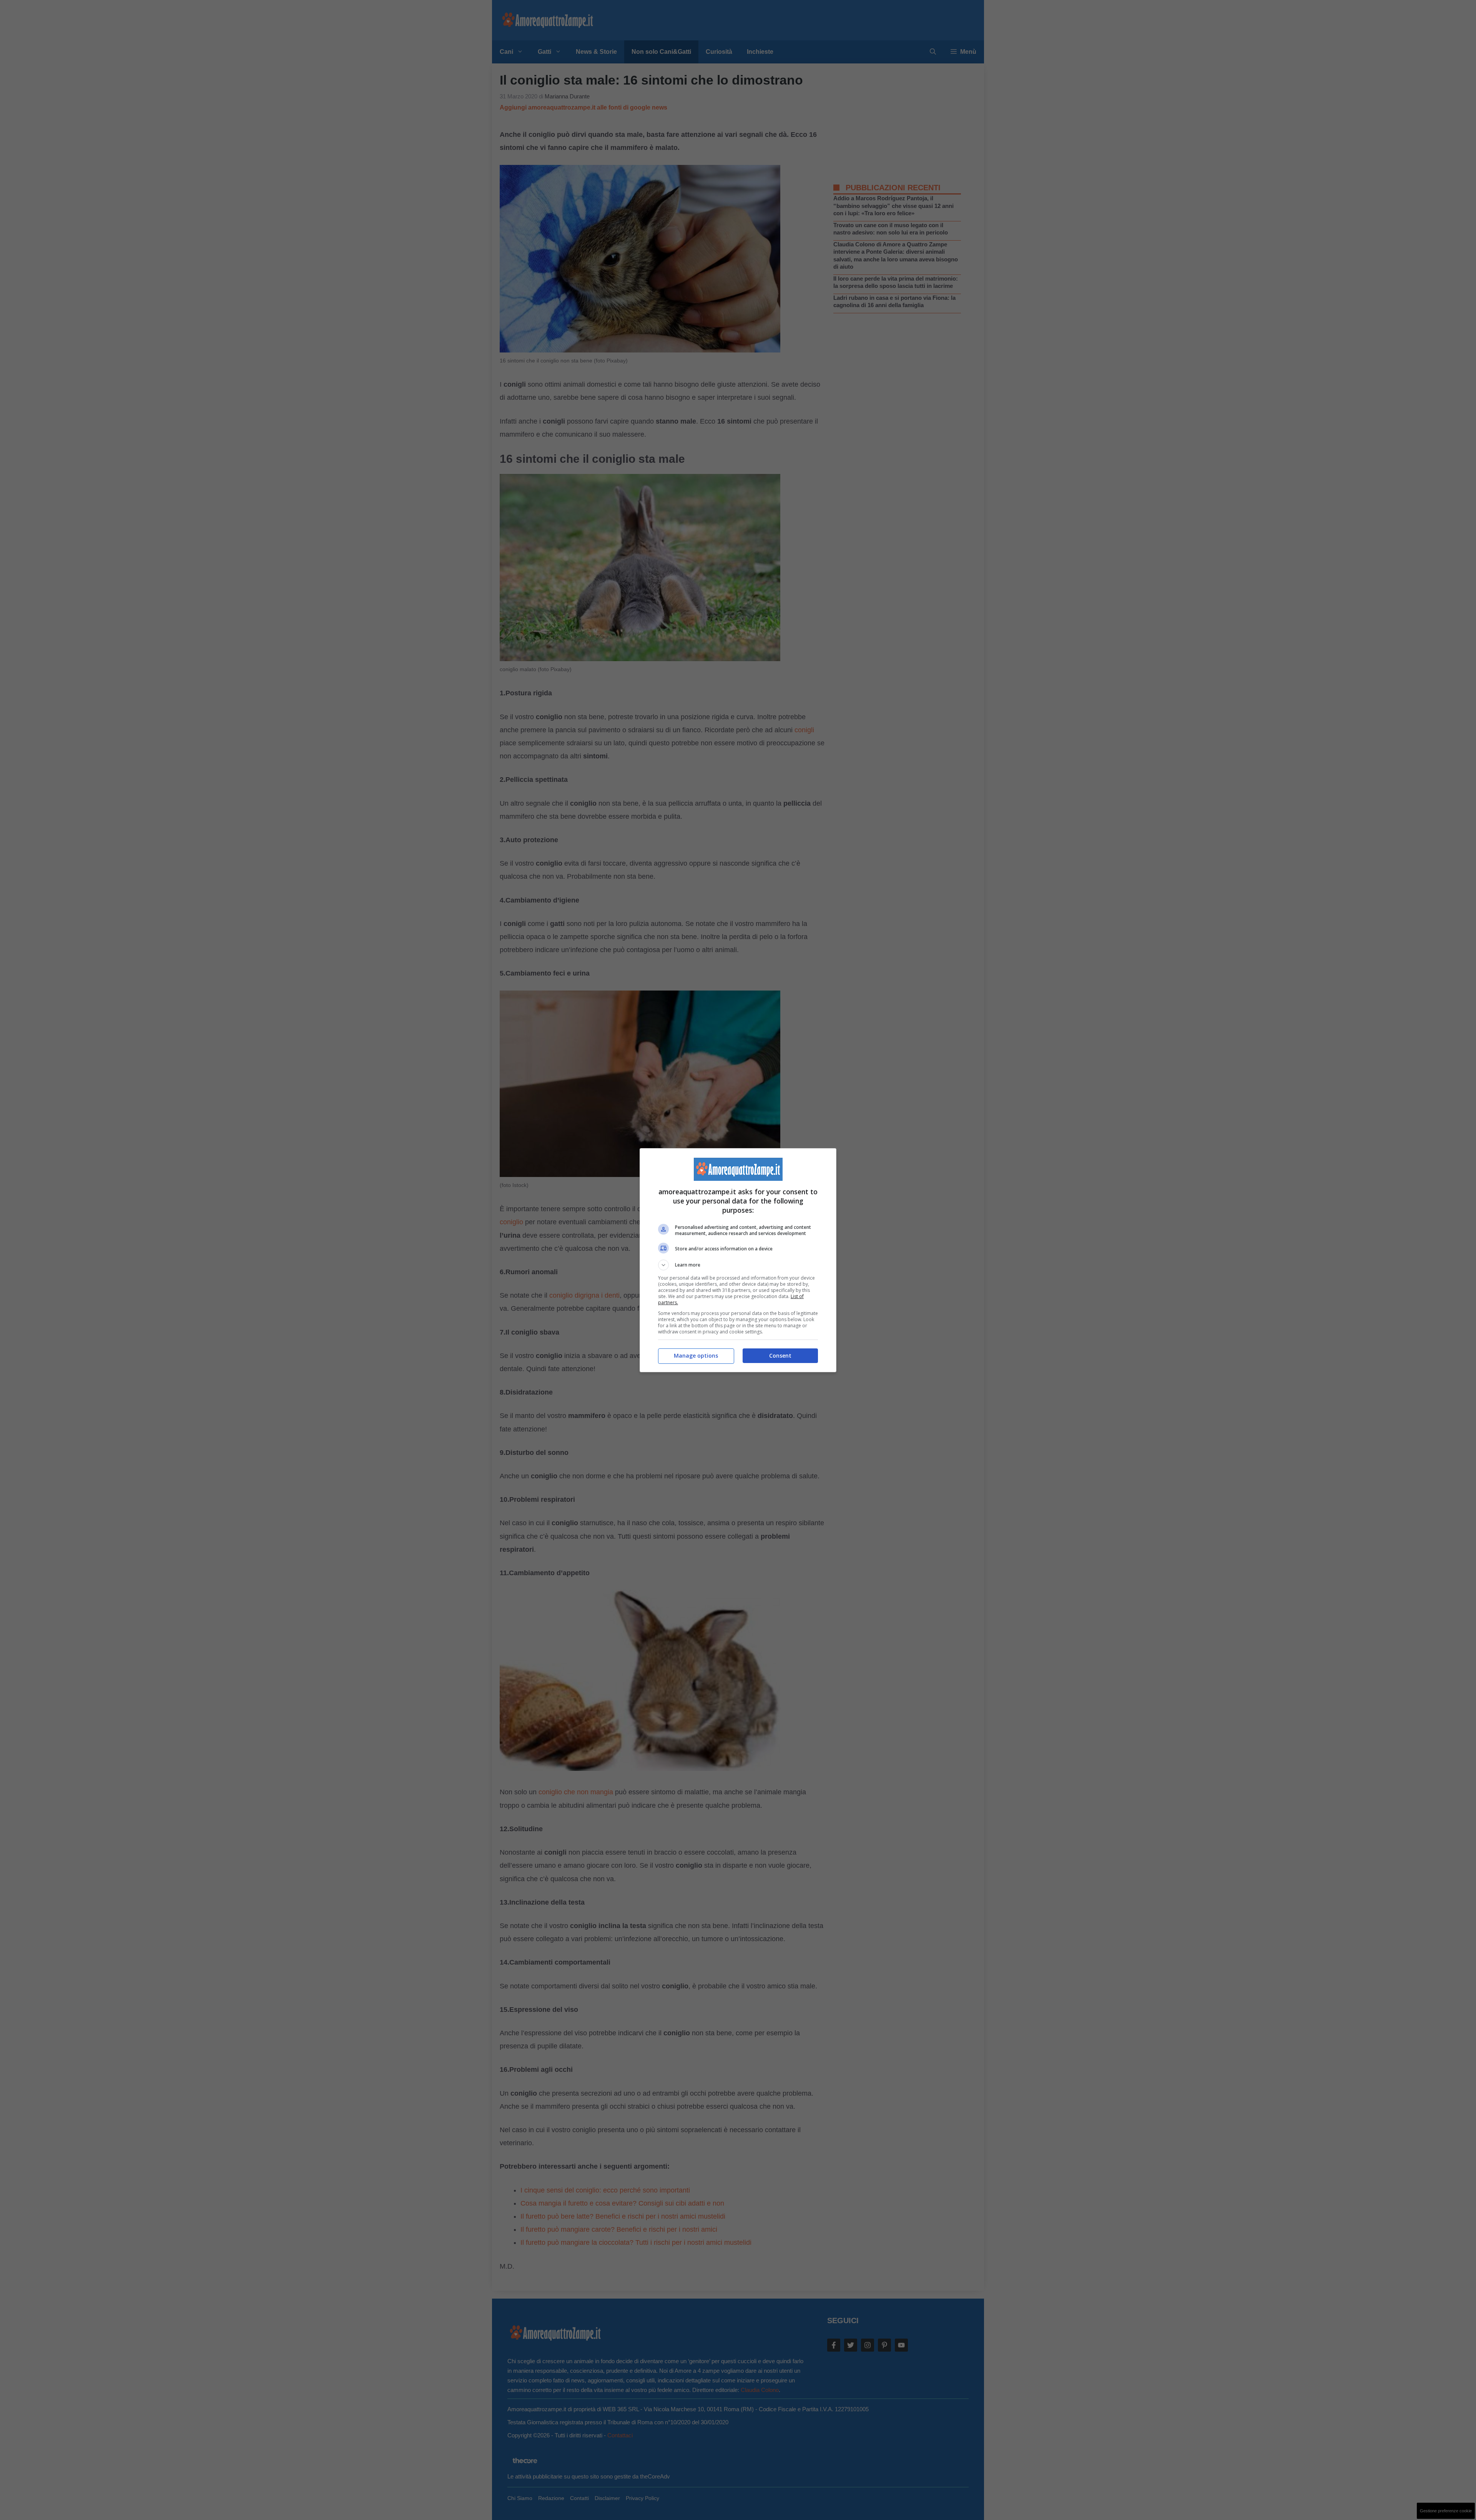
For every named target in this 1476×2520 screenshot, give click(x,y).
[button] (738, 1265)
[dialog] (738, 1260)
